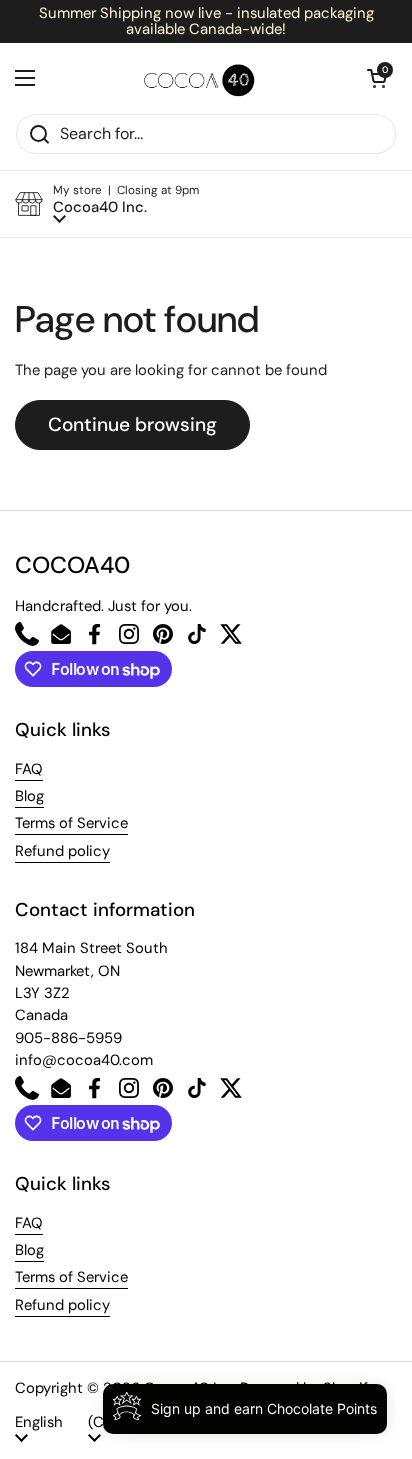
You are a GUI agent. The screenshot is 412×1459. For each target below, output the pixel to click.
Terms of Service (71, 823)
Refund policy (62, 851)
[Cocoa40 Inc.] (201, 78)
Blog (29, 796)
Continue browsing (132, 424)
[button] (377, 78)
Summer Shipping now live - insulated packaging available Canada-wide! (206, 21)
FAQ (29, 769)
